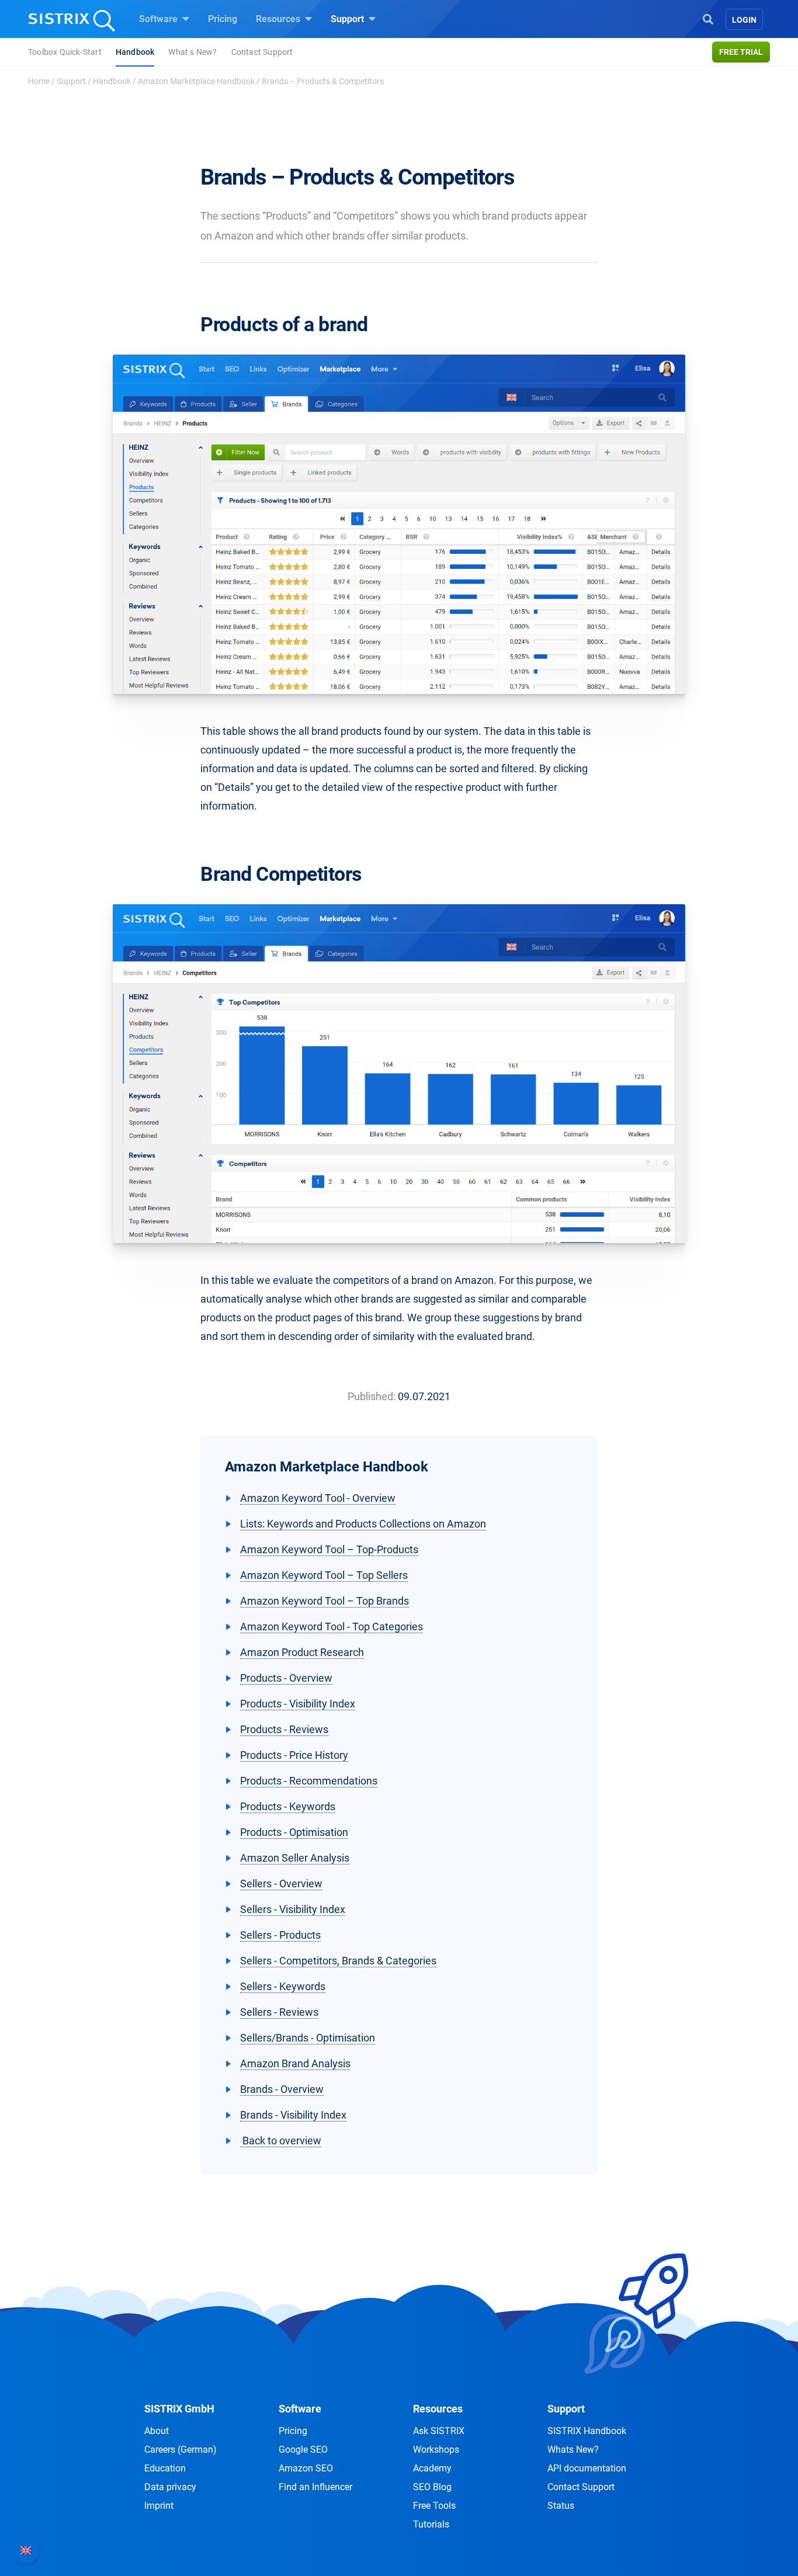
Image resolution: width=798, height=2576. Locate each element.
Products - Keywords (288, 1806)
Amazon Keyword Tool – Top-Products (329, 1549)
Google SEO (303, 2450)
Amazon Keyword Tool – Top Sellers (324, 1575)
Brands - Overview (282, 2089)
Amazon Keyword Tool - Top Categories (332, 1627)
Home (39, 81)
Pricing (223, 19)
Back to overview (281, 2141)
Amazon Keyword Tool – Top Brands (325, 1601)
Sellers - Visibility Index (293, 1909)
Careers (181, 2450)
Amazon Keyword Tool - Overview (318, 1498)
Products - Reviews (284, 1729)
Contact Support (262, 52)
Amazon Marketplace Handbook (196, 81)
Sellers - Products (280, 1935)
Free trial (741, 52)
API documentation (587, 2468)
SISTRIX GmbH (179, 2409)
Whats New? (573, 2450)
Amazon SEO (306, 2468)
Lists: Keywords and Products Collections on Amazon (363, 1524)
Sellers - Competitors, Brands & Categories (338, 1961)
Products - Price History (294, 1755)
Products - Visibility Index (298, 1704)
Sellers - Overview (281, 1884)
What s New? (192, 52)
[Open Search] (708, 18)
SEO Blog (432, 2487)
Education (165, 2468)
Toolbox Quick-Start (65, 52)
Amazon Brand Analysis (295, 2063)
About (157, 2431)
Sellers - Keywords (283, 1986)
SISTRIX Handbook (587, 2431)
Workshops (436, 2450)
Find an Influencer (315, 2487)
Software (159, 19)
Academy (432, 2468)
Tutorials (431, 2524)
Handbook (135, 52)
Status (561, 2506)
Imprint (159, 2506)
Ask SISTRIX (439, 2431)
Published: (372, 1396)
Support (348, 19)
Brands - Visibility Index (293, 2115)
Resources (279, 19)
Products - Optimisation (294, 1832)
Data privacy (170, 2487)
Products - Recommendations (309, 1781)
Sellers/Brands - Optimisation (308, 2038)
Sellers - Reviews (279, 2012)
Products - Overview (286, 1678)
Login (744, 20)
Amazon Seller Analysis (295, 1858)
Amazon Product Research (302, 1652)
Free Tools (434, 2506)
